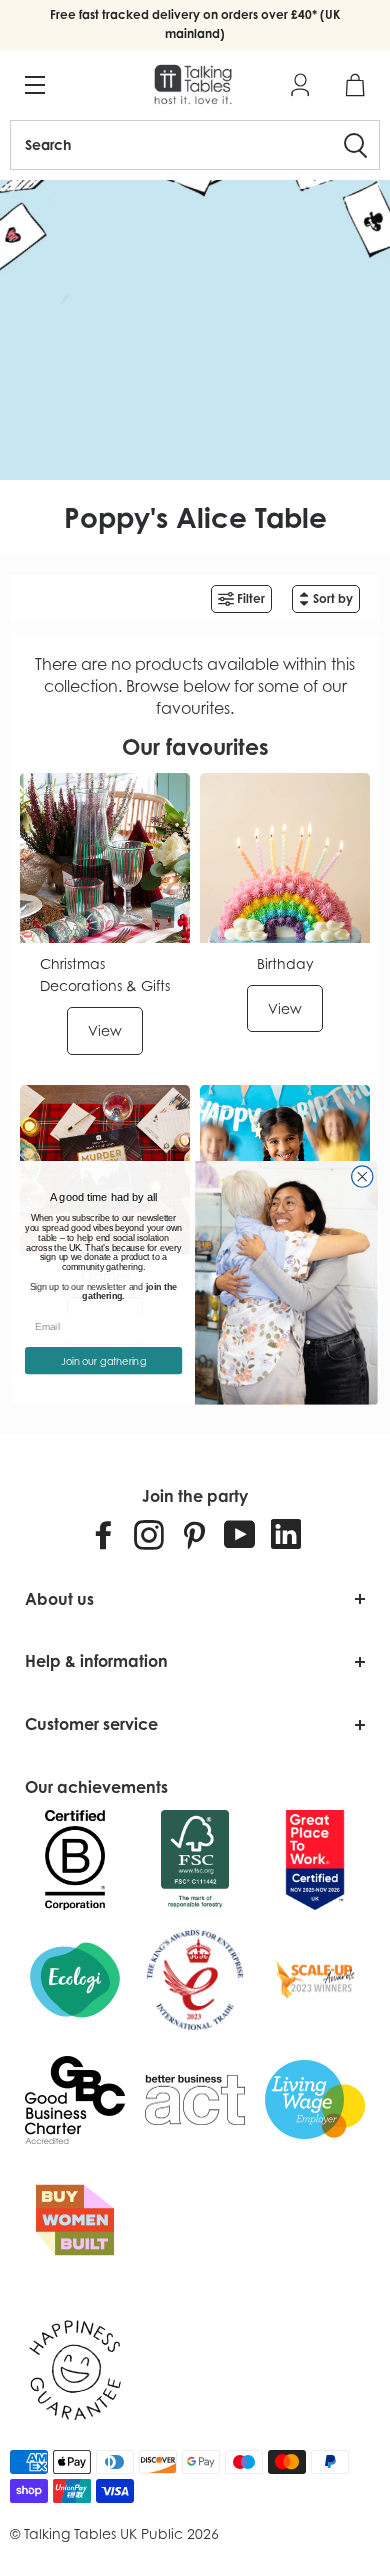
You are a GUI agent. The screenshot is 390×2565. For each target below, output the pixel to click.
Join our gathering (103, 1360)
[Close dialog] (362, 1176)
